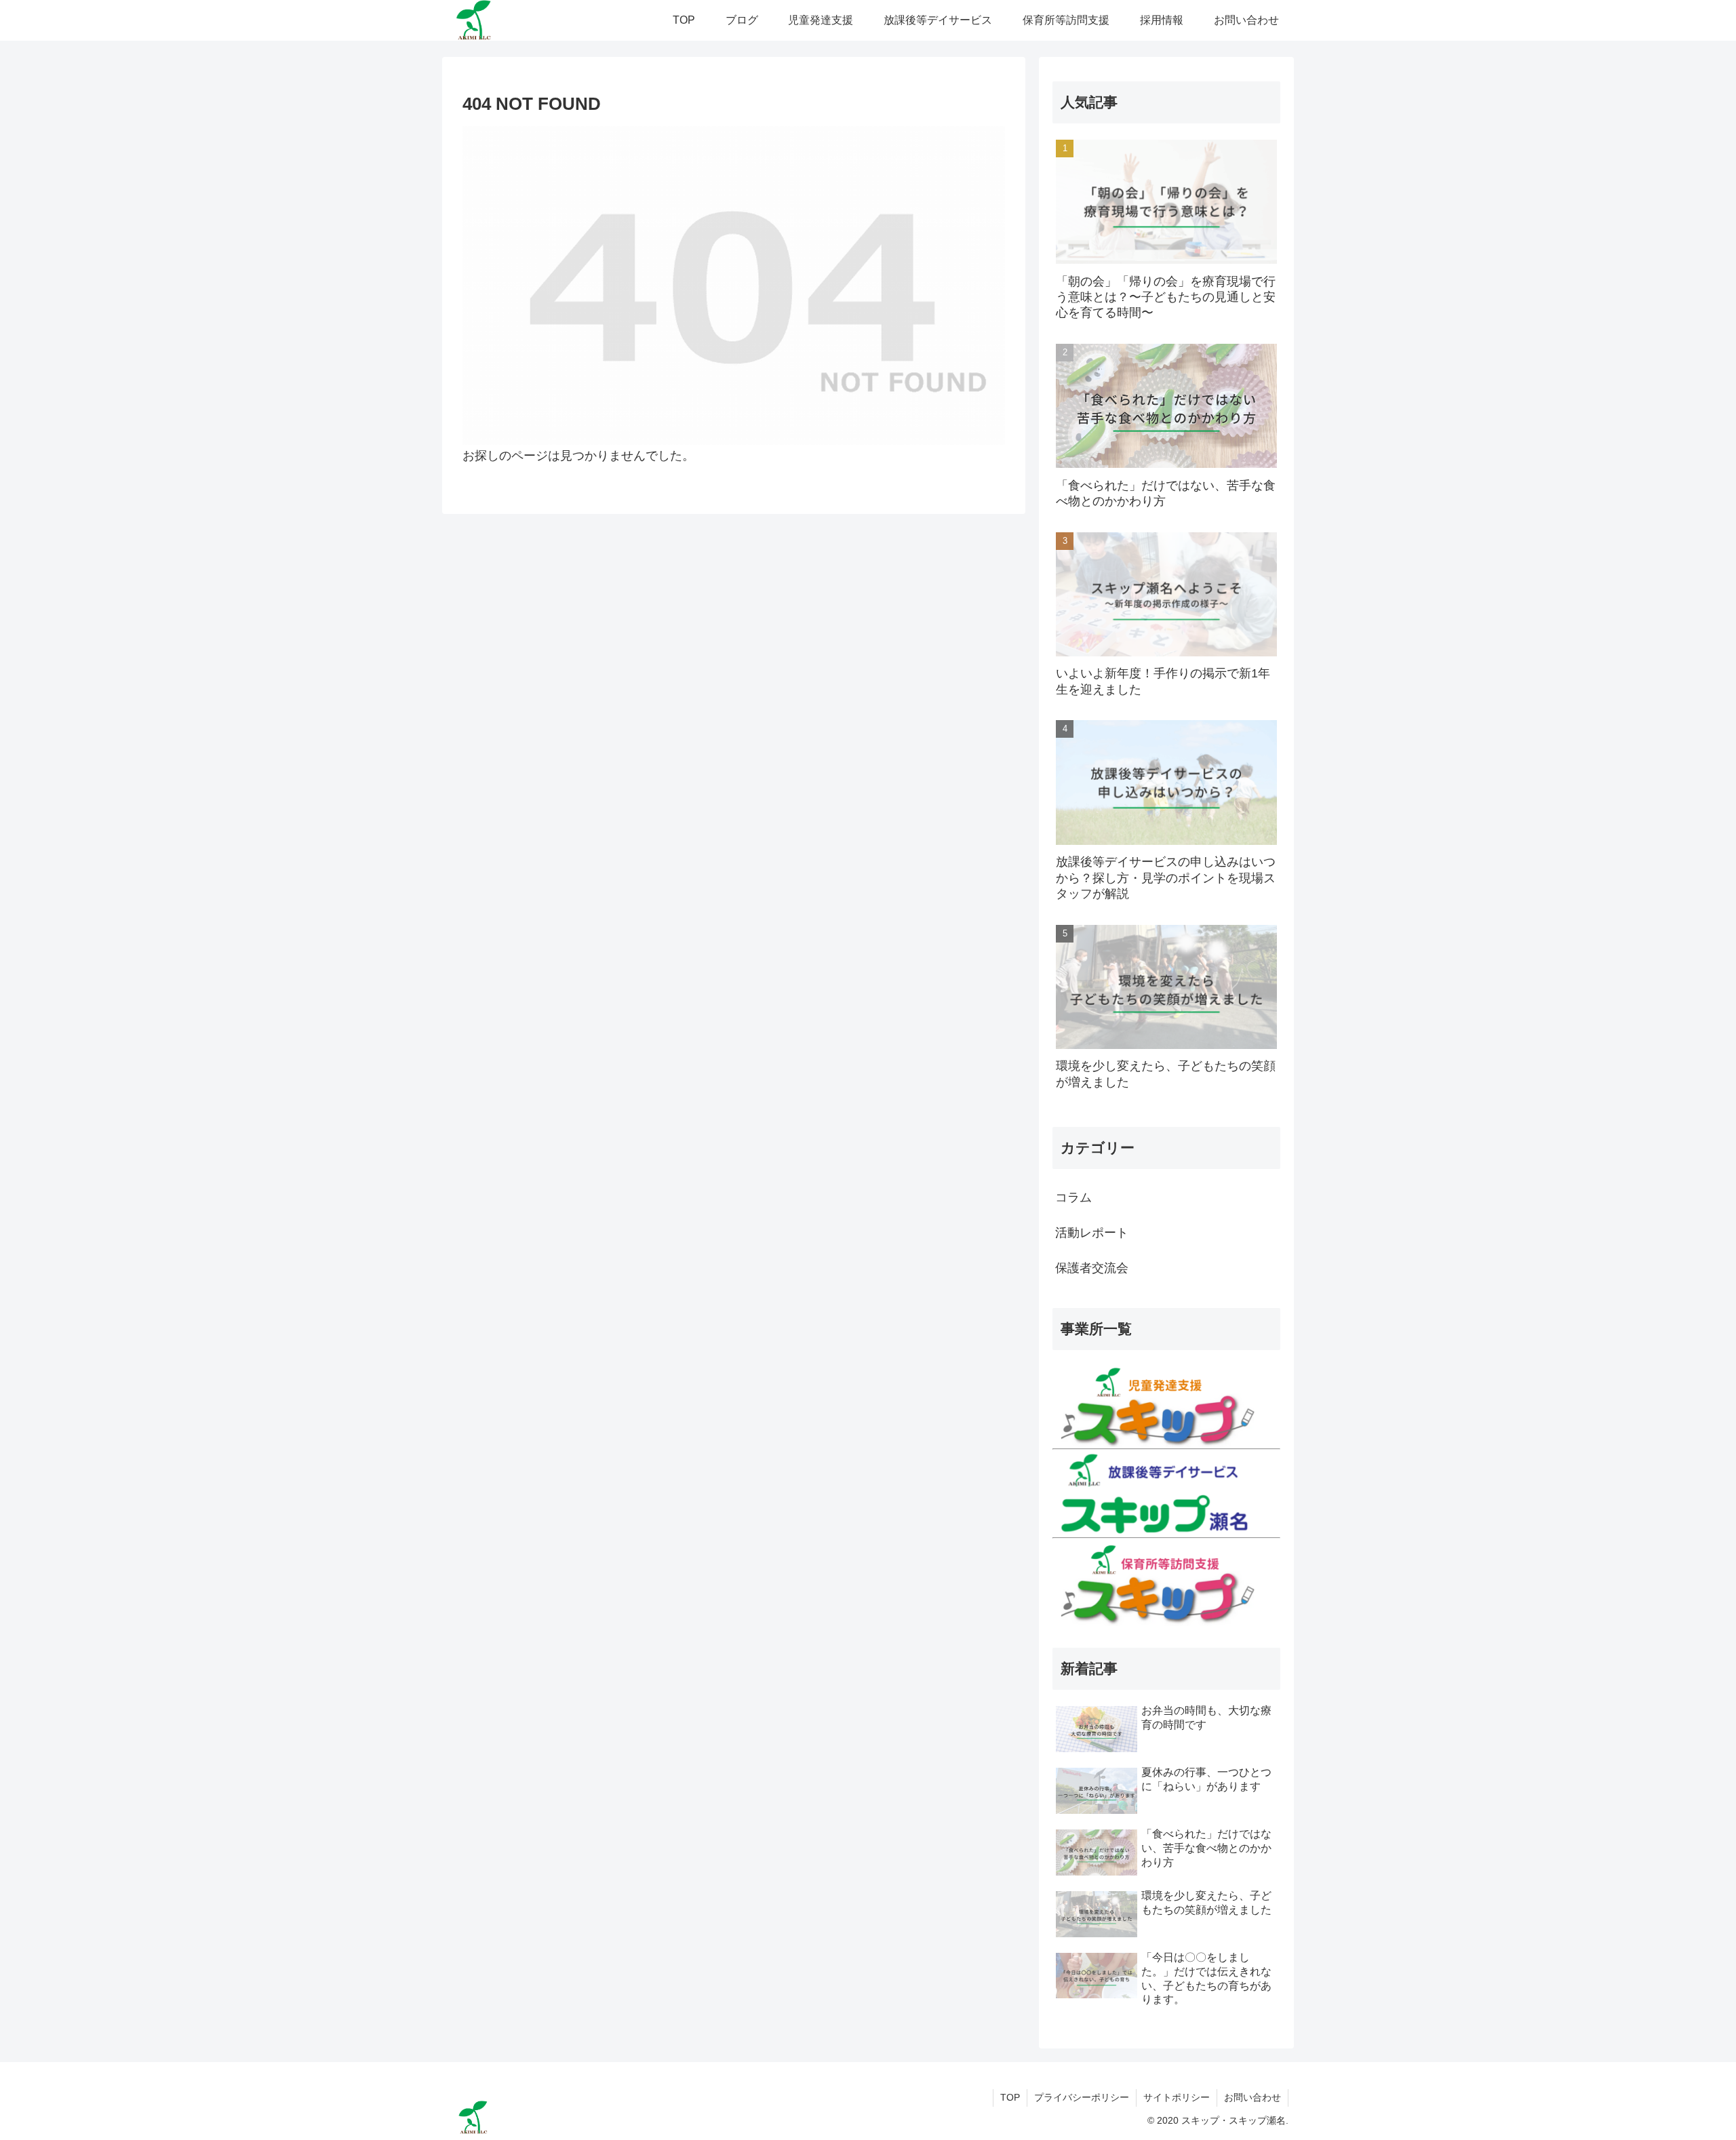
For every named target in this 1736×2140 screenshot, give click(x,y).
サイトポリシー (1177, 2097)
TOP (1010, 2097)
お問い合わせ (1252, 2097)
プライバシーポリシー (1082, 2097)
